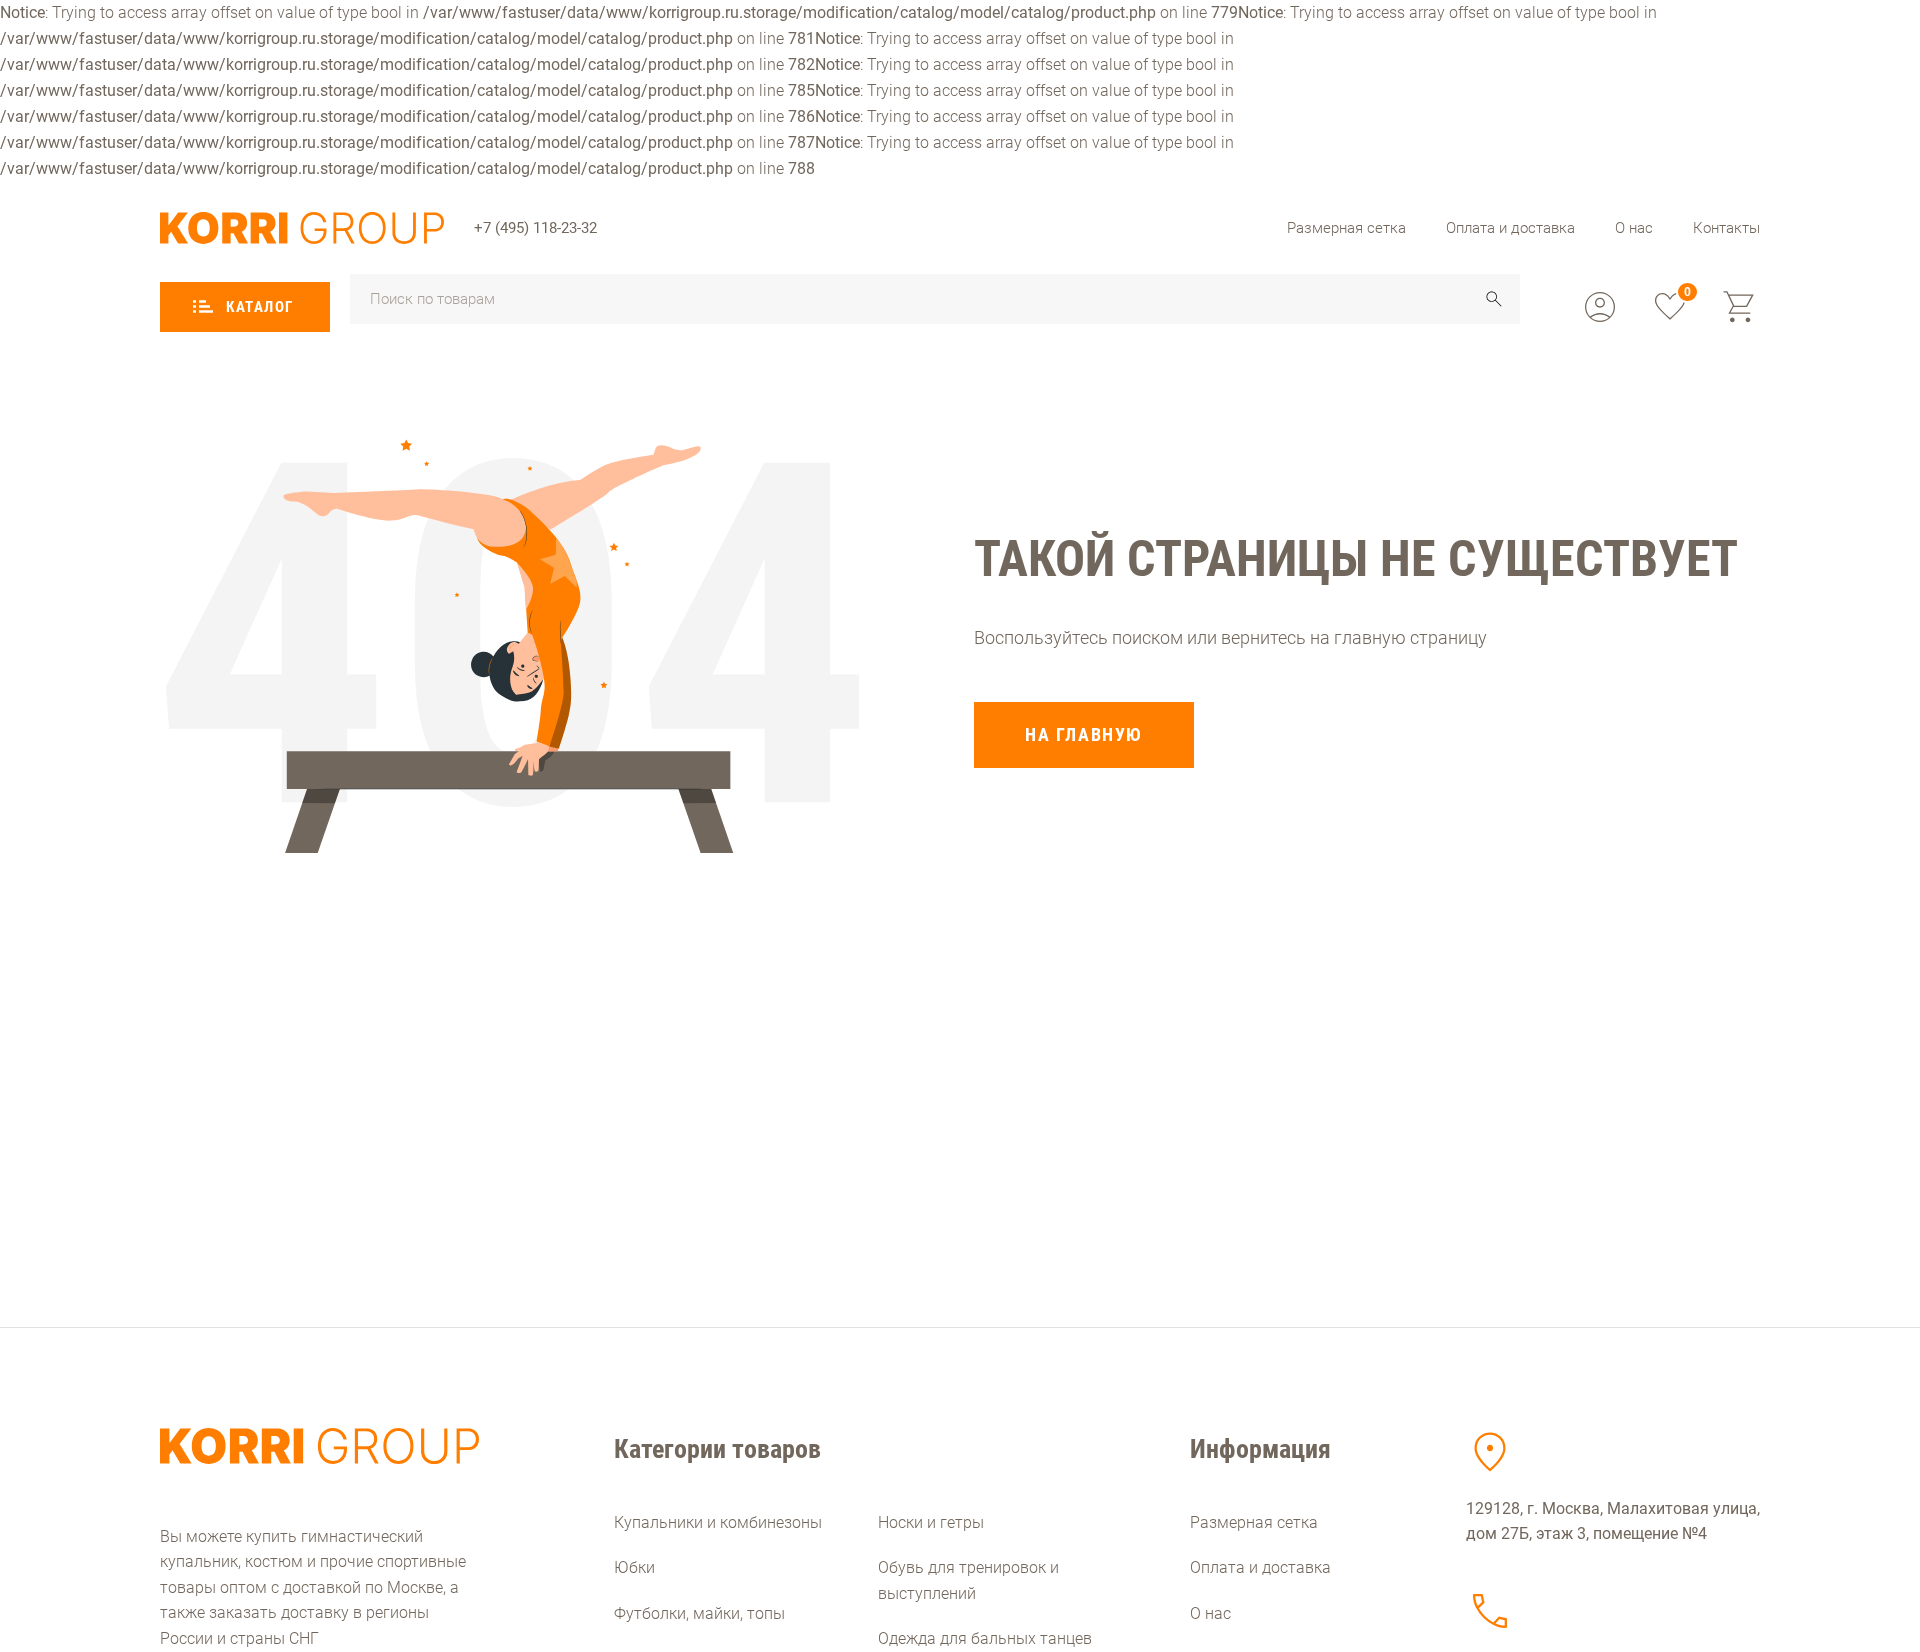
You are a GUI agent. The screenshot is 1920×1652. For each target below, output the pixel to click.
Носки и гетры (931, 1522)
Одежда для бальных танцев (985, 1638)
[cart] (1740, 307)
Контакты (1726, 228)
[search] (1494, 299)
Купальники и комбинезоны (718, 1522)
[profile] (1600, 307)
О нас (1634, 228)
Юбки (634, 1567)
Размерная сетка (1346, 228)
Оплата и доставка (1510, 228)
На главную (1084, 734)
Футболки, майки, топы (699, 1613)
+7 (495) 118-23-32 (535, 228)
